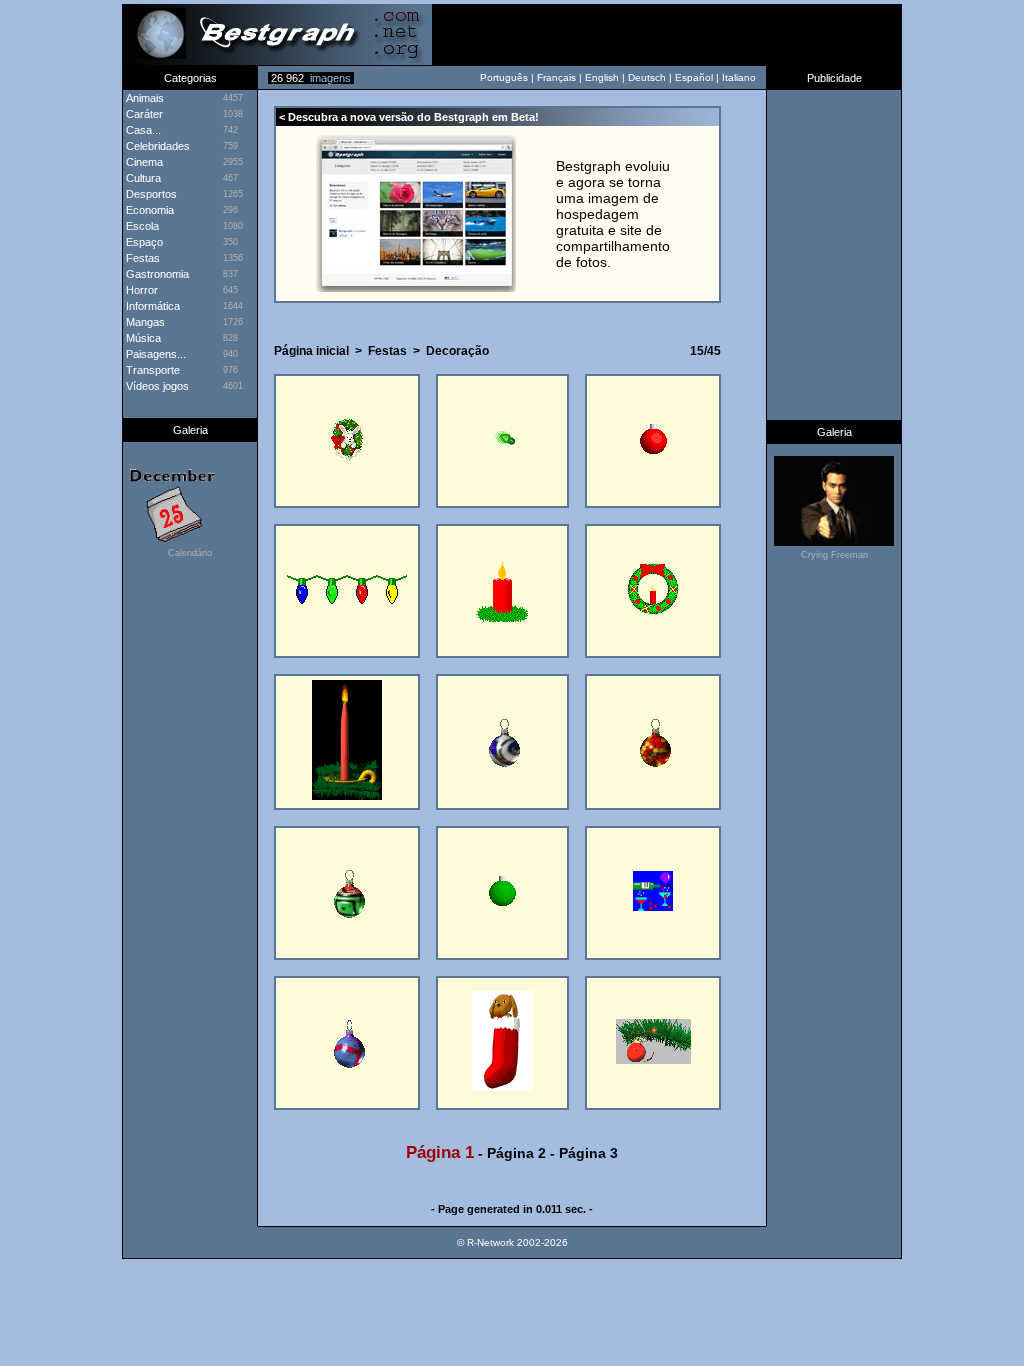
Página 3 (588, 1153)
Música (142, 338)
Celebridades (156, 146)
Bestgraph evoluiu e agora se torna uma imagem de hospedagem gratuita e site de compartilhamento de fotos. (613, 214)
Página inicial (311, 351)
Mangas (144, 322)
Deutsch (647, 77)
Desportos (150, 194)
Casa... (142, 130)
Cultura (142, 178)
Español (694, 77)
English (602, 77)
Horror (140, 290)
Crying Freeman (834, 555)
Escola (141, 226)
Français (556, 77)
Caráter (143, 114)
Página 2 (516, 1153)
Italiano (739, 77)
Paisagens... (154, 354)
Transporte (151, 370)
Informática (151, 306)
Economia (148, 210)
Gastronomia (156, 274)
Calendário (190, 553)
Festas (141, 258)
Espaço (143, 242)
